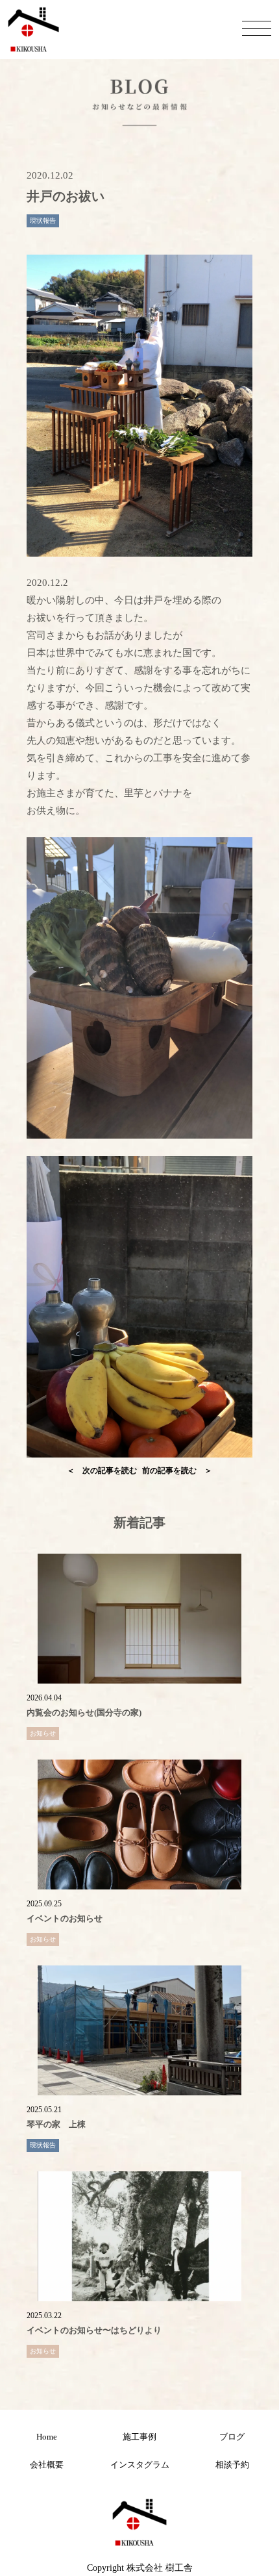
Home (47, 2437)
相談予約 (232, 2465)
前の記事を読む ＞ (177, 1471)
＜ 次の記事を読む (102, 1471)
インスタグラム (140, 2465)
